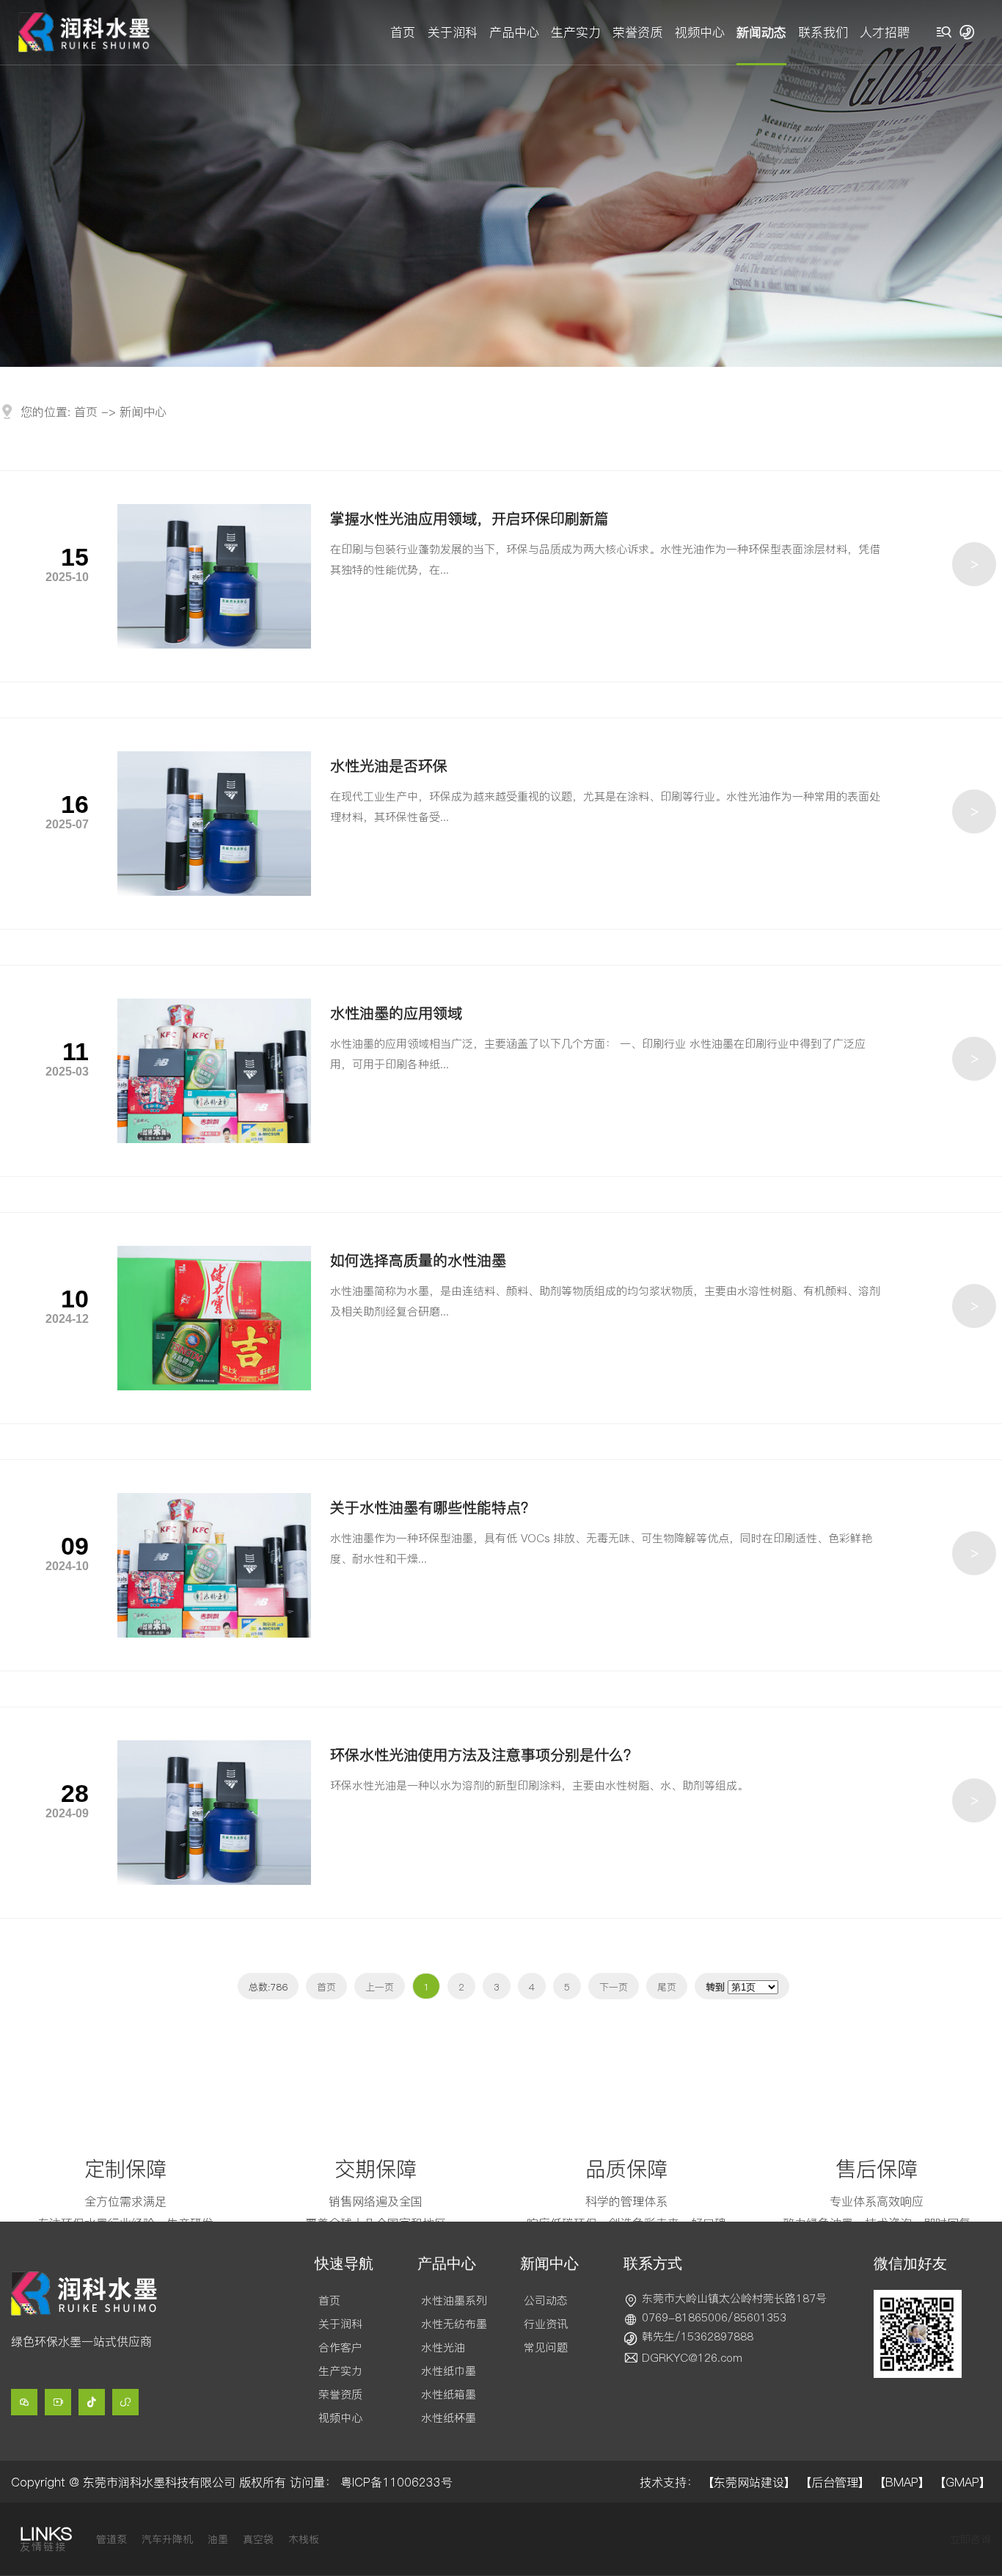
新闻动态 (761, 32)
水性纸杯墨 (449, 2418)
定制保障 (125, 2169)
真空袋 (258, 2539)
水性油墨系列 (454, 2300)
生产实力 (576, 32)
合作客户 (340, 2347)
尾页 (667, 1987)
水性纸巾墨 (449, 2371)
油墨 (218, 2539)
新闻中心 (143, 412)
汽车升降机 (167, 2539)
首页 (403, 32)
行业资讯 (546, 2324)
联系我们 (823, 32)
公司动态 (546, 2300)
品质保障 (626, 2169)
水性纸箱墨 (449, 2394)
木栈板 (304, 2539)
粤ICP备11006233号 (396, 2482)
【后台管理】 (835, 2482)
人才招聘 (885, 32)
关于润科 (453, 32)
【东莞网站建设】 (749, 2482)
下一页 (614, 1987)
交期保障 (376, 2169)
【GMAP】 (962, 2482)
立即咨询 (970, 2539)
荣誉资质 (637, 32)
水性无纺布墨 (454, 2324)
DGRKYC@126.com (692, 2358)
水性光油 (443, 2347)
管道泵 (111, 2539)
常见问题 (546, 2347)
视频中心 (700, 32)
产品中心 (514, 32)
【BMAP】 (902, 2482)
